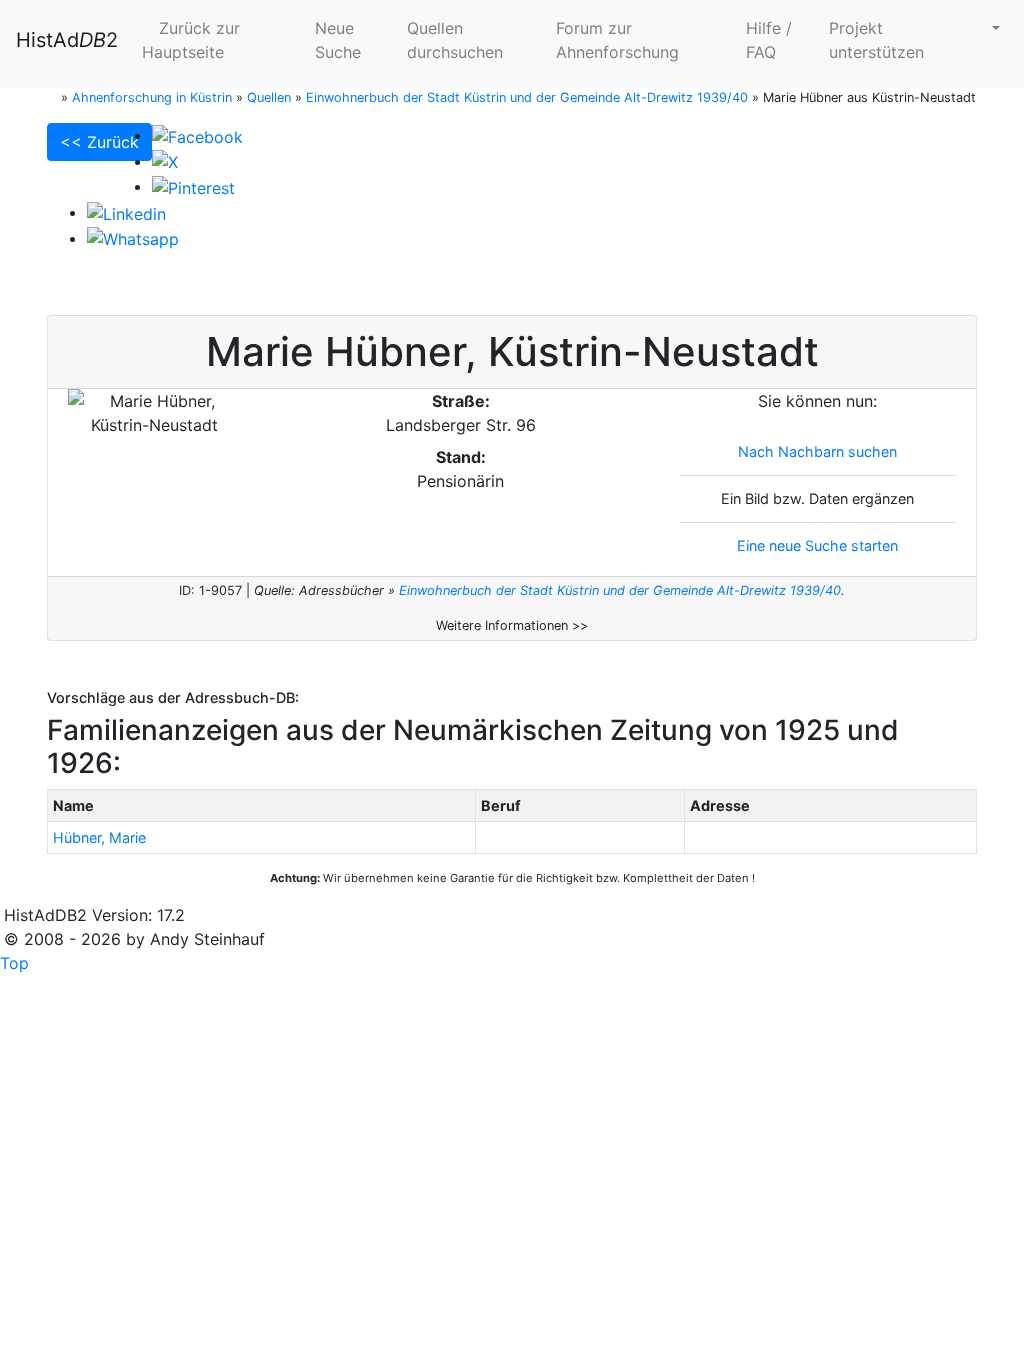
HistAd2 (67, 40)
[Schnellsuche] (988, 28)
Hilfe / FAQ (769, 40)
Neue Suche (338, 40)
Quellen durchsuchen (455, 40)
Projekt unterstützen (876, 40)
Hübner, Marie (99, 837)
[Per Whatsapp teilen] (133, 238)
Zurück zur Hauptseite (191, 40)
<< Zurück (99, 142)
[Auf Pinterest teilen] (193, 186)
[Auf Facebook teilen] (197, 135)
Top (14, 963)
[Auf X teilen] (165, 161)
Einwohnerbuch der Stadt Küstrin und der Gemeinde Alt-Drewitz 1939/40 (620, 590)
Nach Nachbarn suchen (817, 451)
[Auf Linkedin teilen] (126, 212)
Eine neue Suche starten (817, 545)
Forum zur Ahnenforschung (617, 40)
